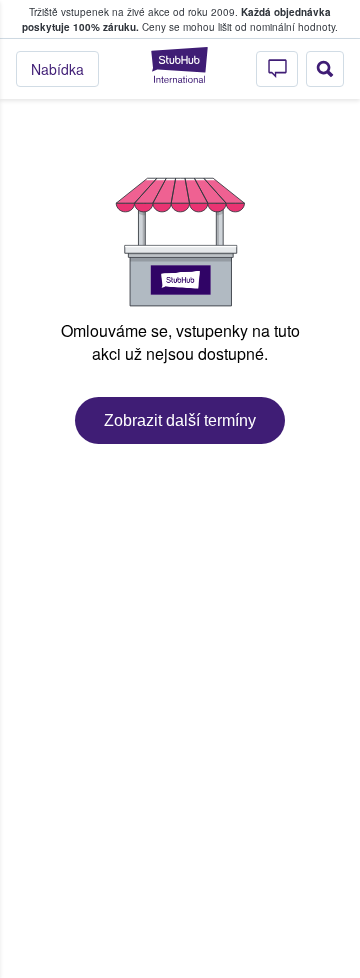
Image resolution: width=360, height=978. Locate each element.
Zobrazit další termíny (180, 420)
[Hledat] (325, 69)
